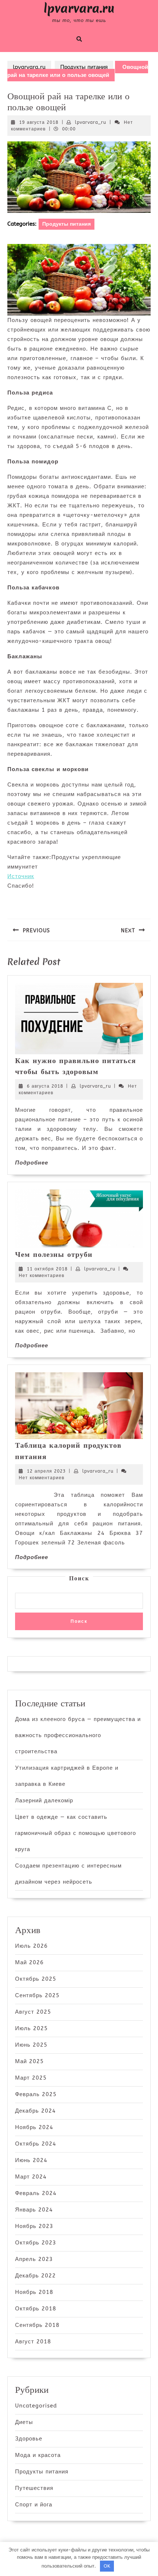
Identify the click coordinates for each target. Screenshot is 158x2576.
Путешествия (34, 2488)
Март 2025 (31, 2078)
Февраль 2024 (36, 2193)
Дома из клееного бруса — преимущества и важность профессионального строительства (78, 1735)
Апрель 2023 (34, 2259)
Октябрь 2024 (36, 2144)
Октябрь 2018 (36, 2309)
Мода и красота (38, 2455)
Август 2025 (33, 2012)
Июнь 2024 (31, 2160)
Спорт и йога (34, 2505)
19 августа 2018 (39, 122)
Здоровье (29, 2439)
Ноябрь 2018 (34, 2292)
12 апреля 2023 (46, 1471)
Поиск (79, 1578)
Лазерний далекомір (44, 1800)
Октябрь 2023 (36, 2243)
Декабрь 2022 (35, 2276)
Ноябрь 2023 (34, 2226)
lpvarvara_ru (91, 122)
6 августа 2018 (45, 1086)
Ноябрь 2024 (34, 2127)
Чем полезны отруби (54, 1254)
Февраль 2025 (36, 2094)
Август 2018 (33, 2342)
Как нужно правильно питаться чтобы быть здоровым (76, 1066)
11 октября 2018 (47, 1269)
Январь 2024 (34, 2210)
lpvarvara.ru (79, 8)
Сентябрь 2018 (37, 2325)
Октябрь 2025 (36, 1979)
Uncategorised (36, 2406)
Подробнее (32, 1163)
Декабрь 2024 (35, 2111)
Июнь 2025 (31, 2045)
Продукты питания (84, 67)
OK (107, 2566)
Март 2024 (31, 2177)
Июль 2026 (31, 1946)
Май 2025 (29, 2061)
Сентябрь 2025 (37, 1995)
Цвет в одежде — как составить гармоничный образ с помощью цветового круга (76, 1833)
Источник (21, 876)
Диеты (24, 2422)
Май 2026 (29, 1962)
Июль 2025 (31, 2028)
